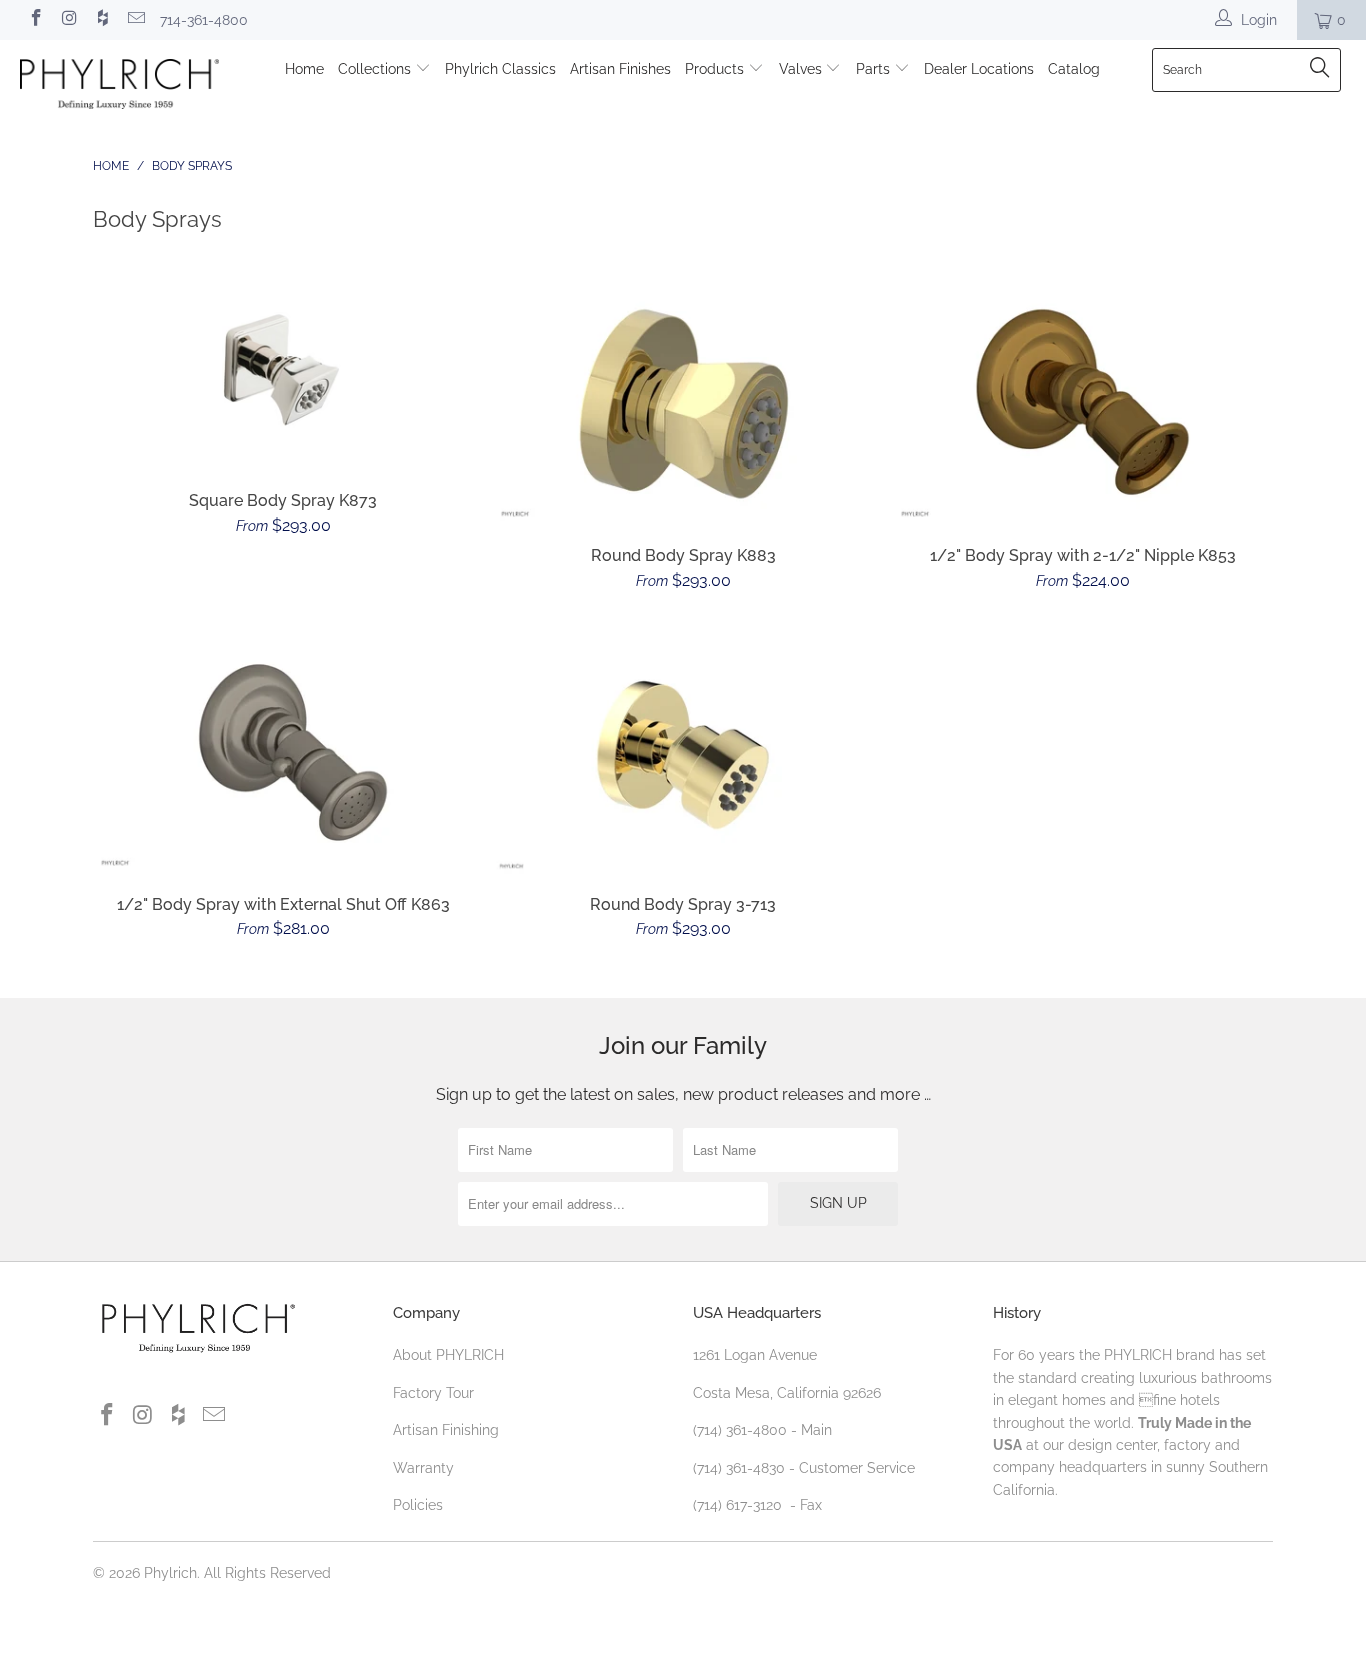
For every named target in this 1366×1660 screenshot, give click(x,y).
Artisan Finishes (620, 69)
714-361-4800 (204, 20)
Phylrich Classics (500, 69)
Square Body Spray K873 (283, 376)
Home (304, 69)
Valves (802, 69)
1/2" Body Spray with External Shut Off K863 (283, 752)
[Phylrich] (119, 87)
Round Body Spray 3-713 (683, 752)
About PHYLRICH (448, 1355)
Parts (875, 69)
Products (716, 69)
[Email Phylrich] (136, 20)
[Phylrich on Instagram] (69, 20)
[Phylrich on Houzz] (102, 20)
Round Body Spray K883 (683, 403)
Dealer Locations (979, 69)
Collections (376, 69)
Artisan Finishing (446, 1430)
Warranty (423, 1468)
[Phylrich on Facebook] (35, 20)
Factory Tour (433, 1393)
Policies (418, 1505)
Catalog (1074, 69)
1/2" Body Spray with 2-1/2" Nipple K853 (1083, 403)
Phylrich (170, 1573)
